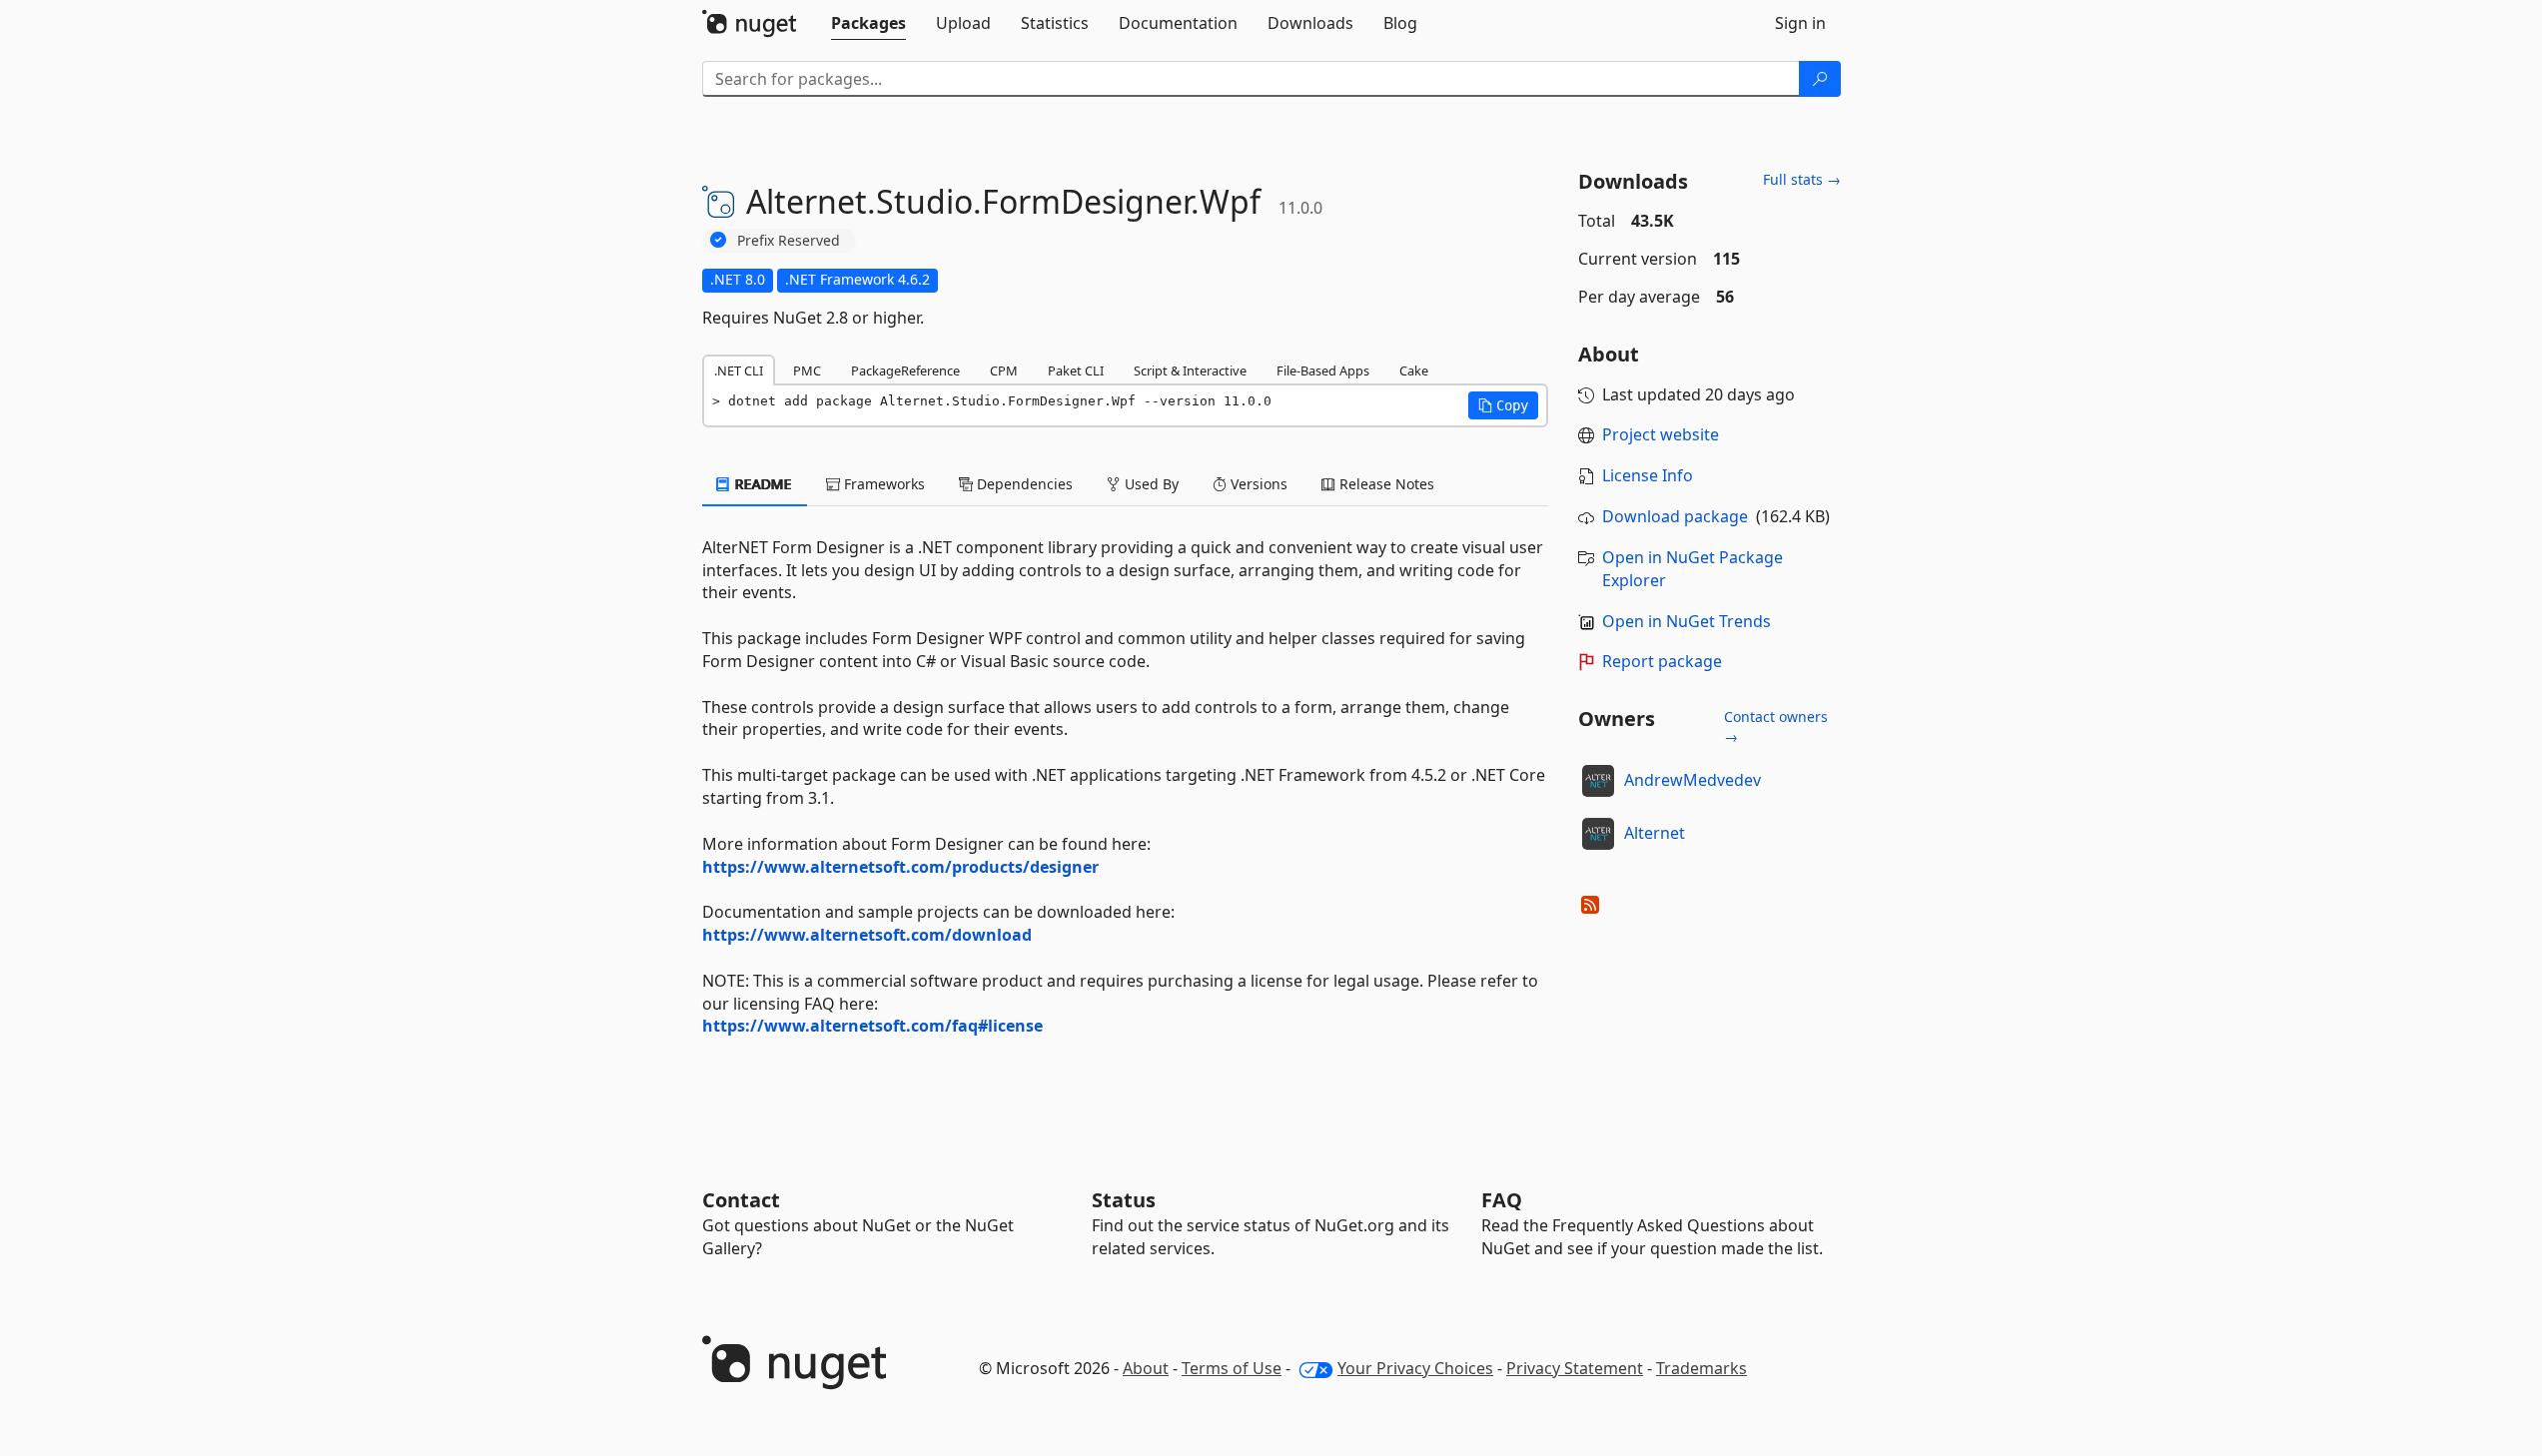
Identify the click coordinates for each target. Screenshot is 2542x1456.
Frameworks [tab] (882, 484)
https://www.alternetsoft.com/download (867, 935)
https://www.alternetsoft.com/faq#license (872, 1026)
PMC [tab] (807, 370)
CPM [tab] (1004, 370)
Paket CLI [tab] (1076, 370)
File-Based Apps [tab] (1323, 370)
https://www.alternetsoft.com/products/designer (900, 867)
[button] (1503, 405)
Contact (741, 1200)
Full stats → (1802, 179)
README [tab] (762, 484)
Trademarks (1701, 1368)
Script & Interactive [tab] (1190, 370)
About (1146, 1368)
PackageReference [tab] (905, 370)
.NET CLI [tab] (739, 370)
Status (1124, 1200)
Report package (1662, 661)
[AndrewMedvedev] (1598, 781)
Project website (1661, 434)
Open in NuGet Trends (1687, 621)
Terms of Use (1232, 1368)
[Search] (1820, 79)
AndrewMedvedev (1693, 780)
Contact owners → (1776, 727)
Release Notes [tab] (1385, 484)
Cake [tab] (1414, 370)
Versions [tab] (1257, 484)
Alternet (1655, 833)
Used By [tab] (1150, 484)
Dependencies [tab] (1023, 484)
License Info (1648, 475)
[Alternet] (1598, 834)
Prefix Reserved (789, 240)
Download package (1675, 516)
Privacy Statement (1575, 1368)
